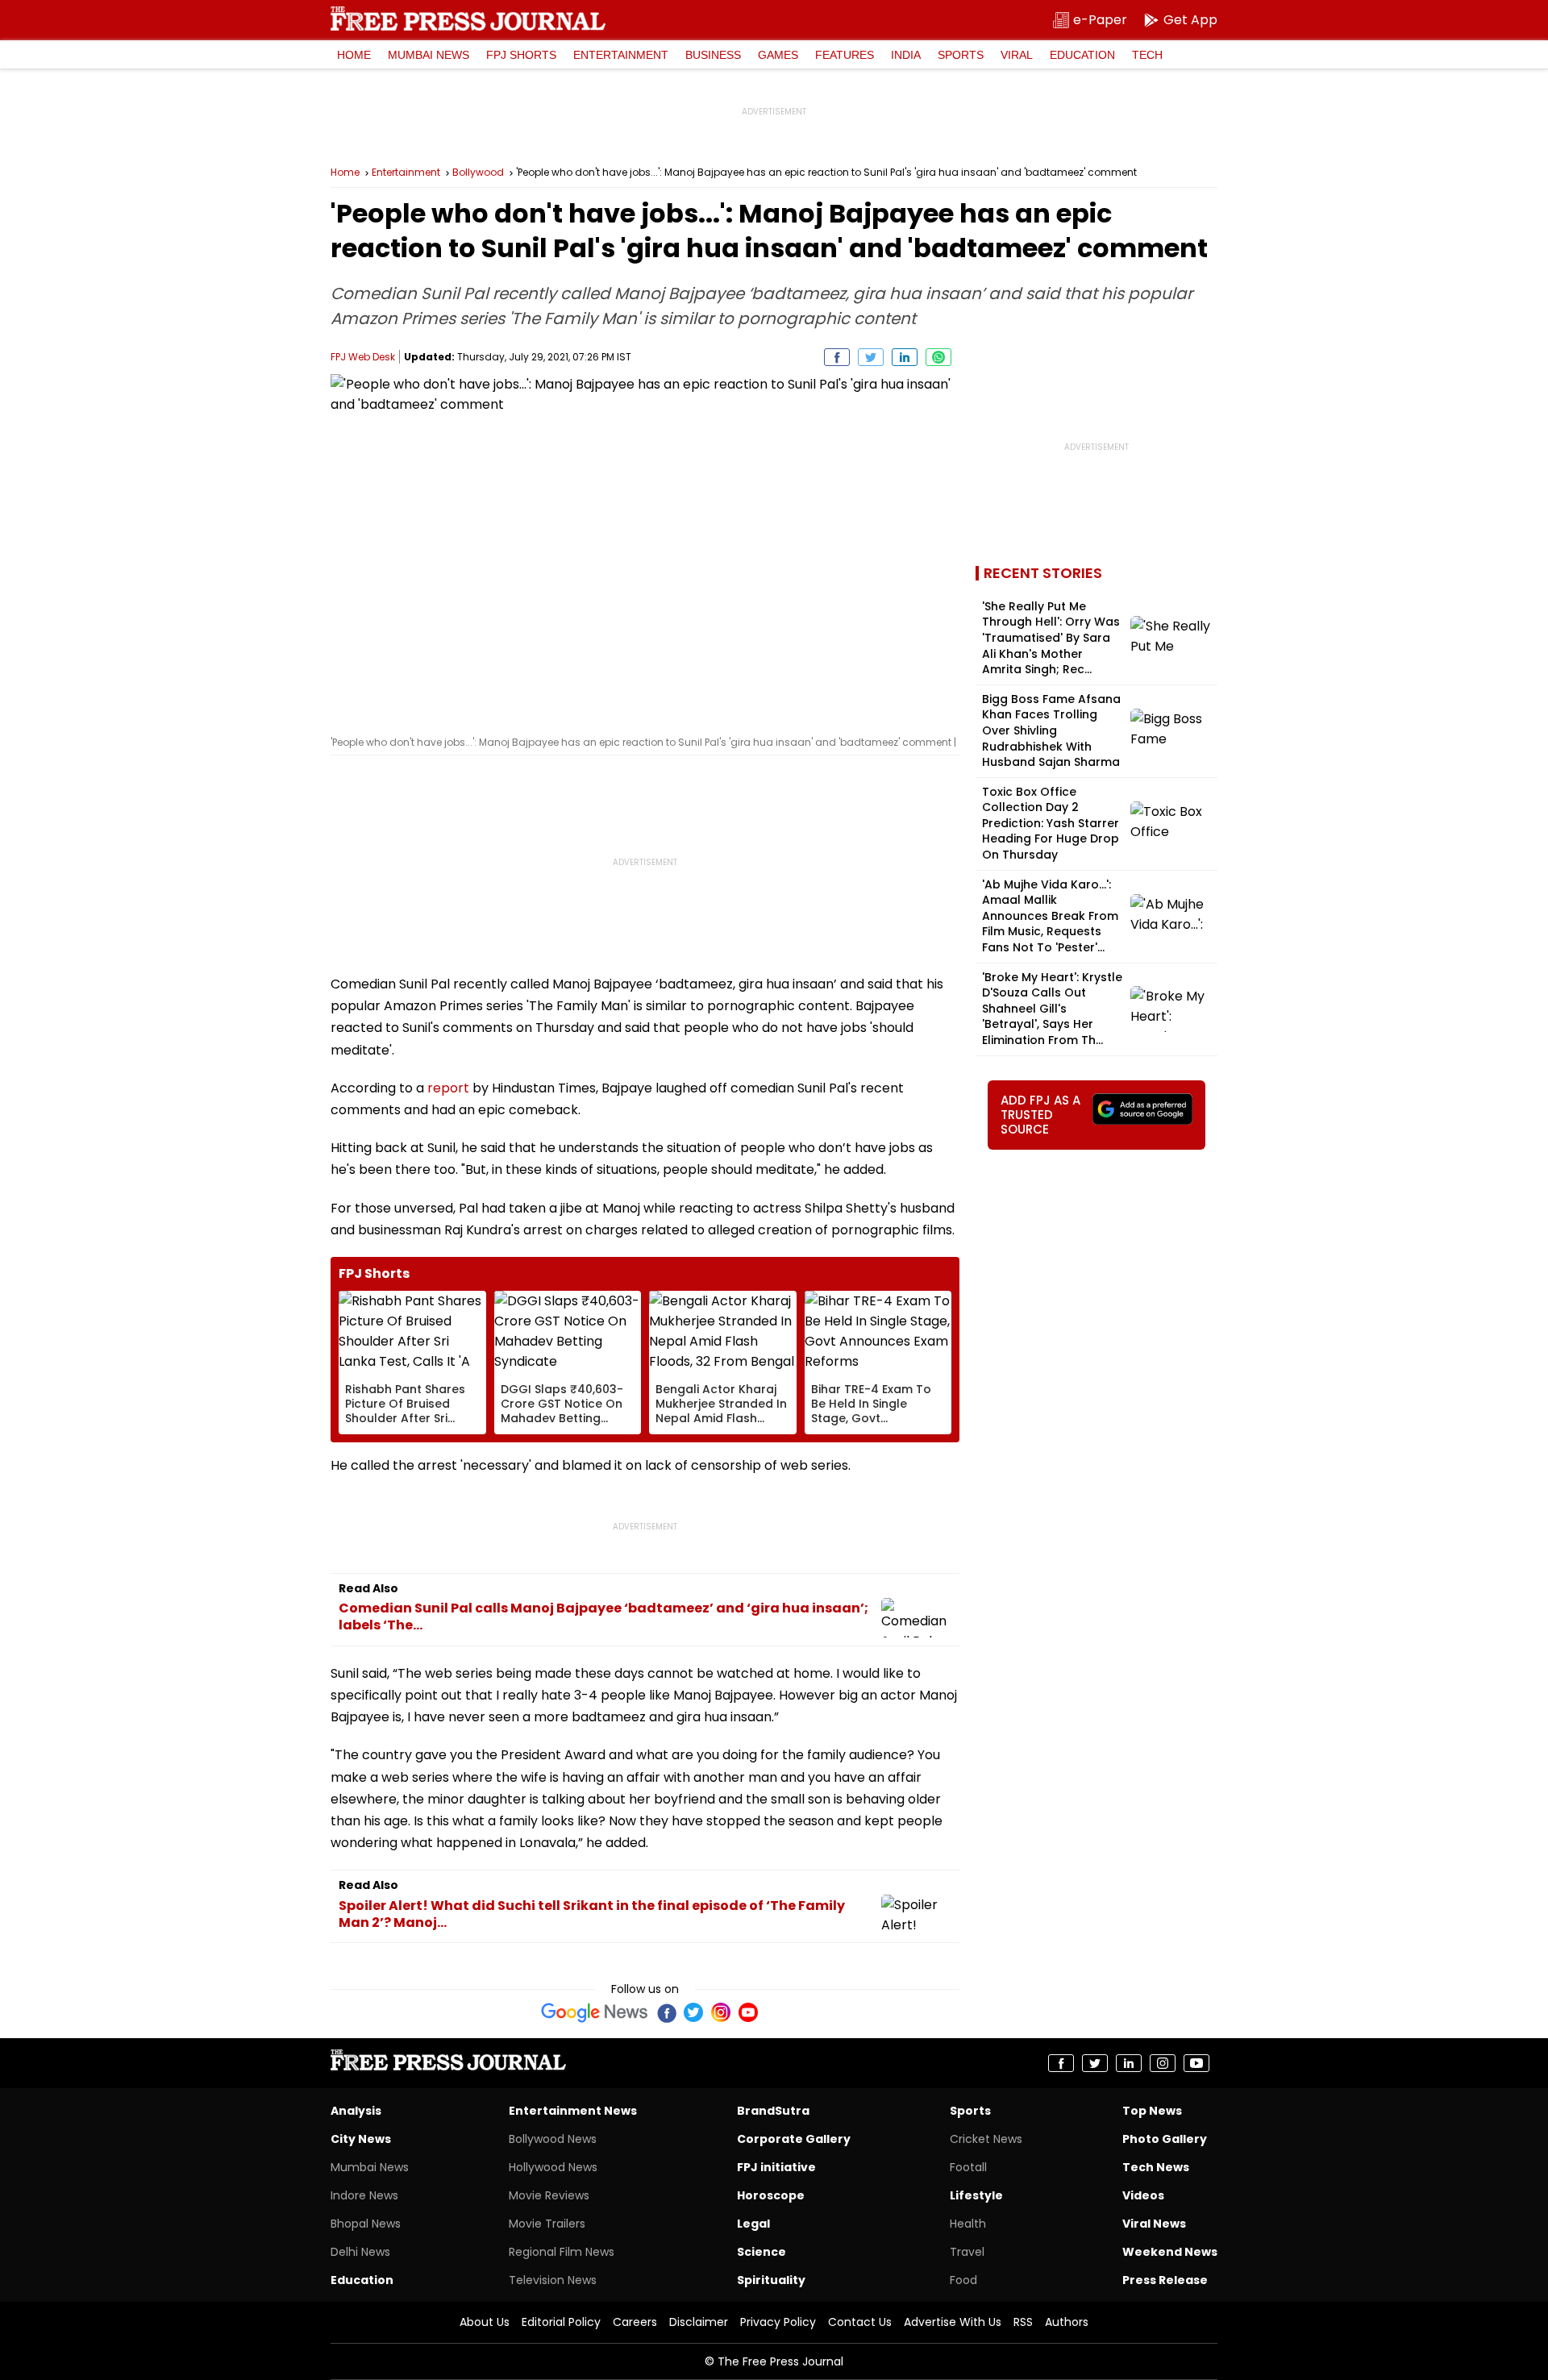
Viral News (1154, 2224)
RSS (1023, 2322)
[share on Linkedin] (905, 357)
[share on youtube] (1196, 2063)
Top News (1152, 2111)
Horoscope (771, 2195)
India (906, 55)
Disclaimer (699, 2322)
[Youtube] (748, 2012)
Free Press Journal (468, 19)
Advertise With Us (953, 2322)
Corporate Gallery (794, 2139)
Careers (635, 2322)
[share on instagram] (1163, 2063)
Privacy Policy (778, 2322)
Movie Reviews (549, 2195)
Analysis (356, 2111)
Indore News (364, 2195)
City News (361, 2139)
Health (968, 2224)
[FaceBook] (666, 2012)
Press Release (1165, 2280)
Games (778, 55)
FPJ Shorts (521, 55)
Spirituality (771, 2280)
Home (354, 55)
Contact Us (860, 2322)
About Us (485, 2322)
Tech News (1156, 2167)
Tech (1147, 55)
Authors (1067, 2322)
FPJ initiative (776, 2167)
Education (1082, 55)
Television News (553, 2280)
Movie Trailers (547, 2224)
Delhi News (360, 2252)
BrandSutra (773, 2111)
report (448, 1088)
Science (762, 2252)
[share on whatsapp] (938, 357)
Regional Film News (562, 2252)
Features (845, 55)
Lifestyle (976, 2195)
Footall (968, 2167)
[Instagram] (721, 2012)
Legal (753, 2224)
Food (963, 2280)
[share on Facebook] (837, 357)
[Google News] (595, 2012)
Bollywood (478, 173)
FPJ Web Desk (363, 357)
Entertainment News (573, 2111)
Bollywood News (553, 2139)
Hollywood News (553, 2167)
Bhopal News (366, 2224)
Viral (1017, 55)
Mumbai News (429, 55)
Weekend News (1170, 2252)
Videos (1143, 2195)
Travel (967, 2252)
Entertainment (621, 55)
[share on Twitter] (871, 357)
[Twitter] (693, 2012)
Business (713, 55)
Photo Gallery (1165, 2139)
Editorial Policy (561, 2322)
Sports (961, 55)
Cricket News (986, 2139)
